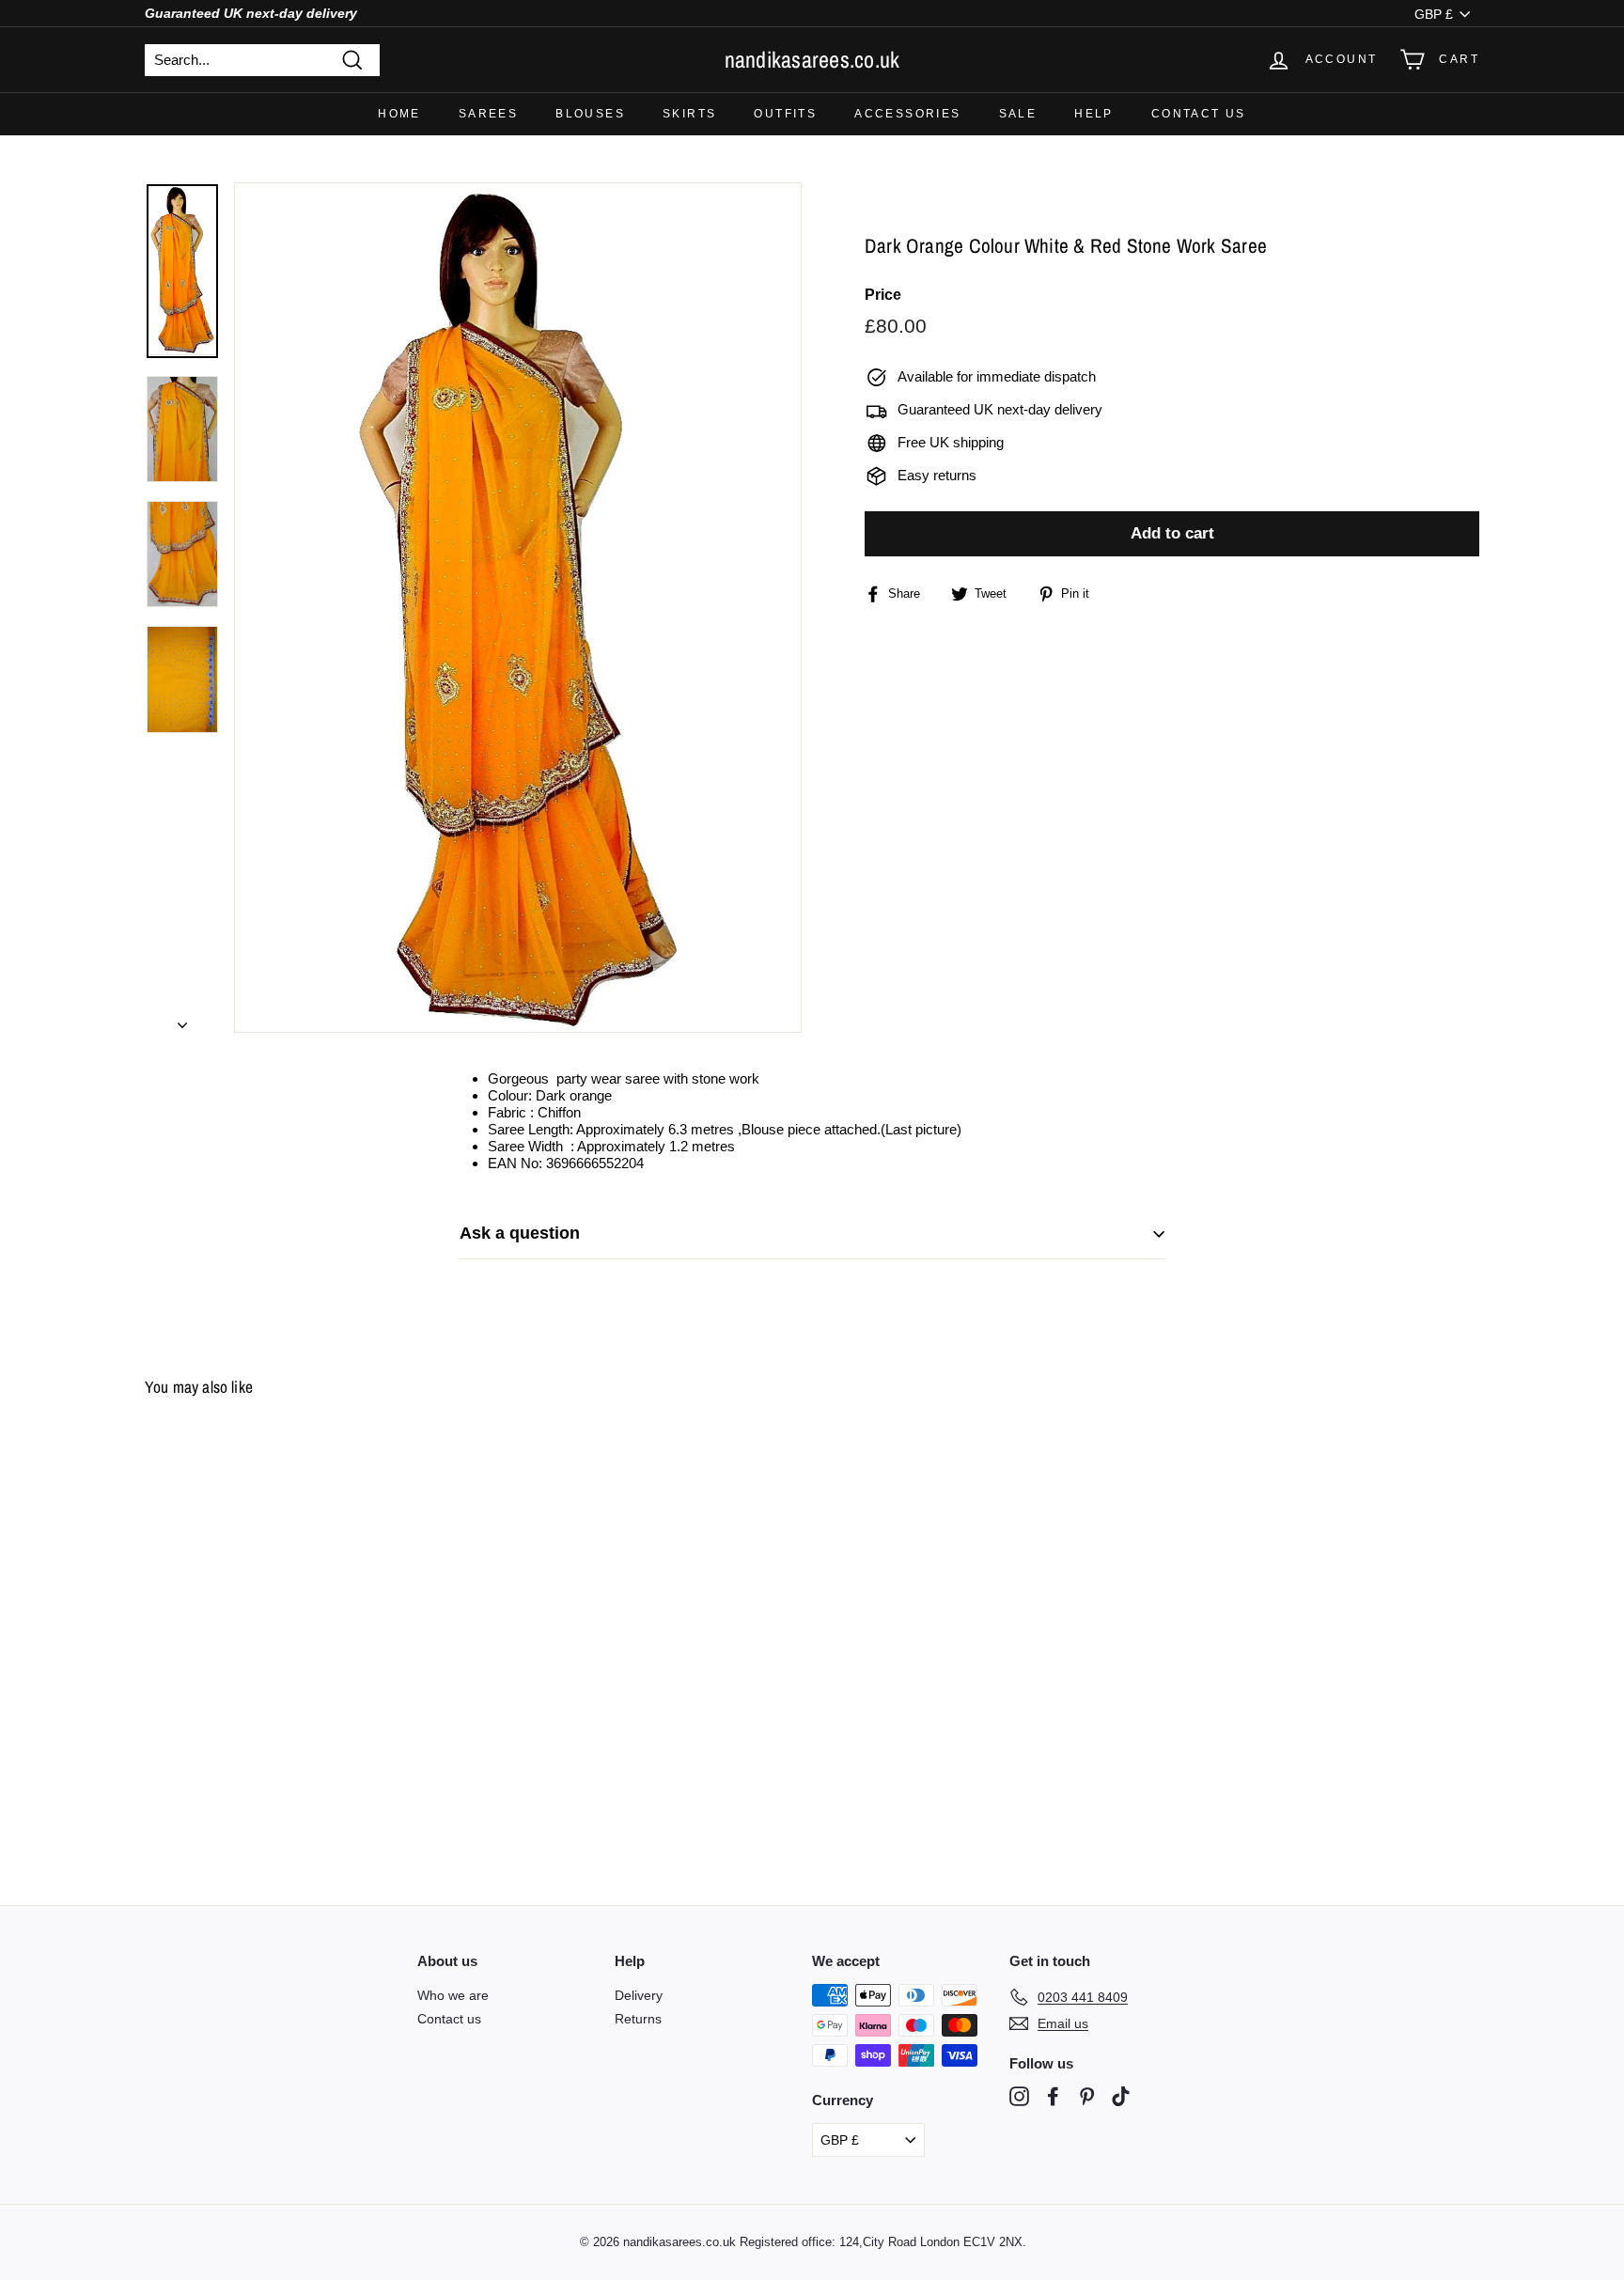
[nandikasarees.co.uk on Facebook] (1053, 2096)
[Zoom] (518, 608)
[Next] (182, 1020)
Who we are (453, 1995)
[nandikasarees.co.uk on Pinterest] (1087, 2096)
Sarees (488, 114)
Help (1094, 114)
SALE (1018, 114)
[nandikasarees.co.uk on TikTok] (1121, 2096)
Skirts (689, 114)
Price (883, 296)
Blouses (590, 114)
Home (399, 114)
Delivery (639, 1995)
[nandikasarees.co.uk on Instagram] (1019, 2096)
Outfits (785, 114)
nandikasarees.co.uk (812, 59)
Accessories (907, 114)
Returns (638, 2019)
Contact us (1199, 114)
